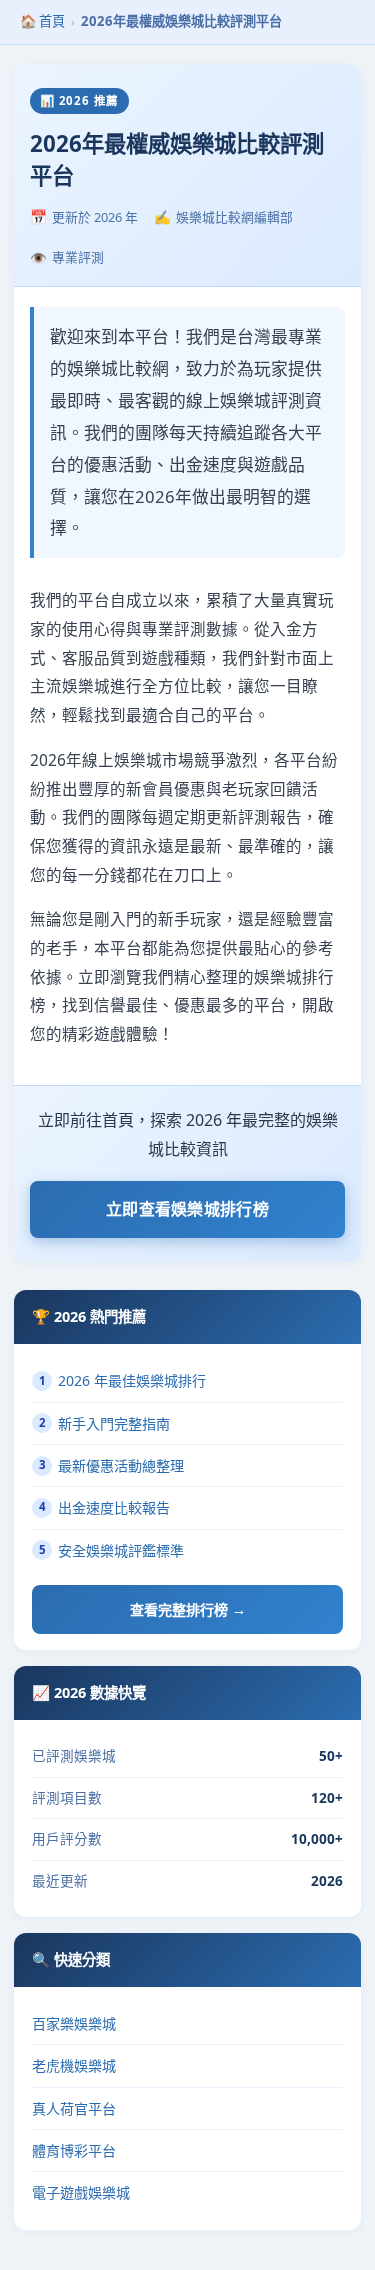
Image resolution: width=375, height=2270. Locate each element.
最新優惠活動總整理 (112, 1465)
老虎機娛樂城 (74, 2065)
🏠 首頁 (42, 21)
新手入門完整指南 (105, 1423)
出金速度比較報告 (105, 1507)
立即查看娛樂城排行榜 (187, 1209)
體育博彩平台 (74, 2150)
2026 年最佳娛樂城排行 (123, 1380)
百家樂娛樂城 (74, 2023)
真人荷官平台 (74, 2108)
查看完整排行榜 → (188, 1609)
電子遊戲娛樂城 (81, 2192)
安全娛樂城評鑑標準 (112, 1550)
